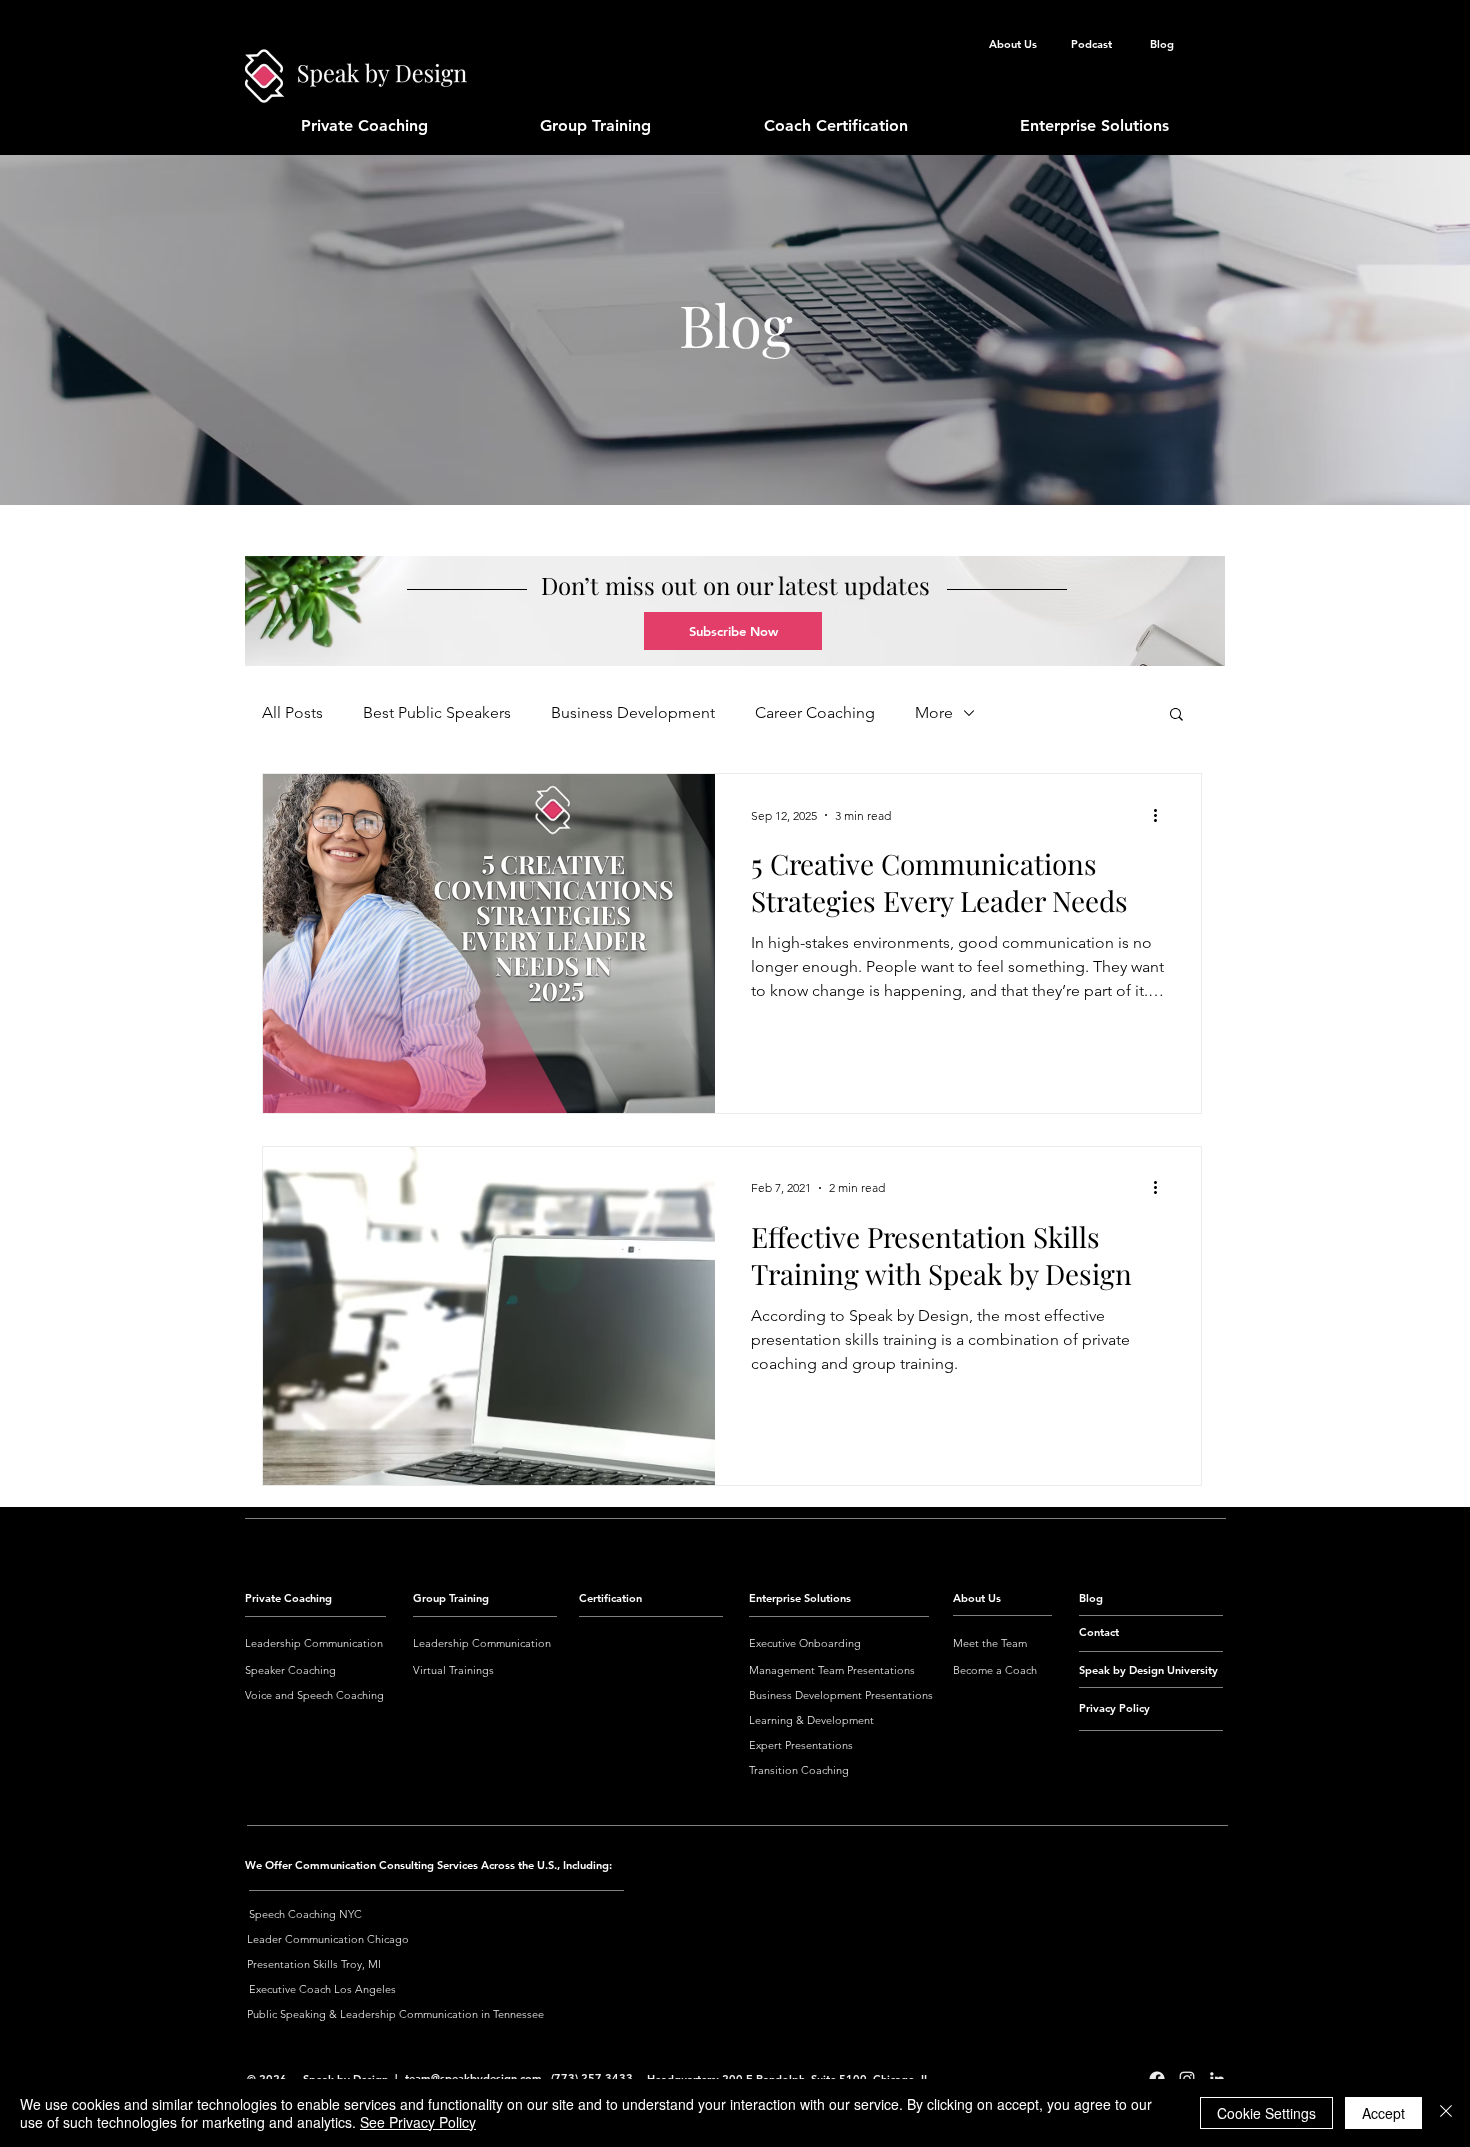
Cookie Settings (1266, 2113)
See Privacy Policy (418, 2122)
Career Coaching (815, 712)
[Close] (1446, 2113)
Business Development (633, 712)
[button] (733, 631)
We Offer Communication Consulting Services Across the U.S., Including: (428, 1865)
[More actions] (1162, 815)
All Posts (292, 712)
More (934, 712)
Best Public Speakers (437, 712)
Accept (1383, 2113)
